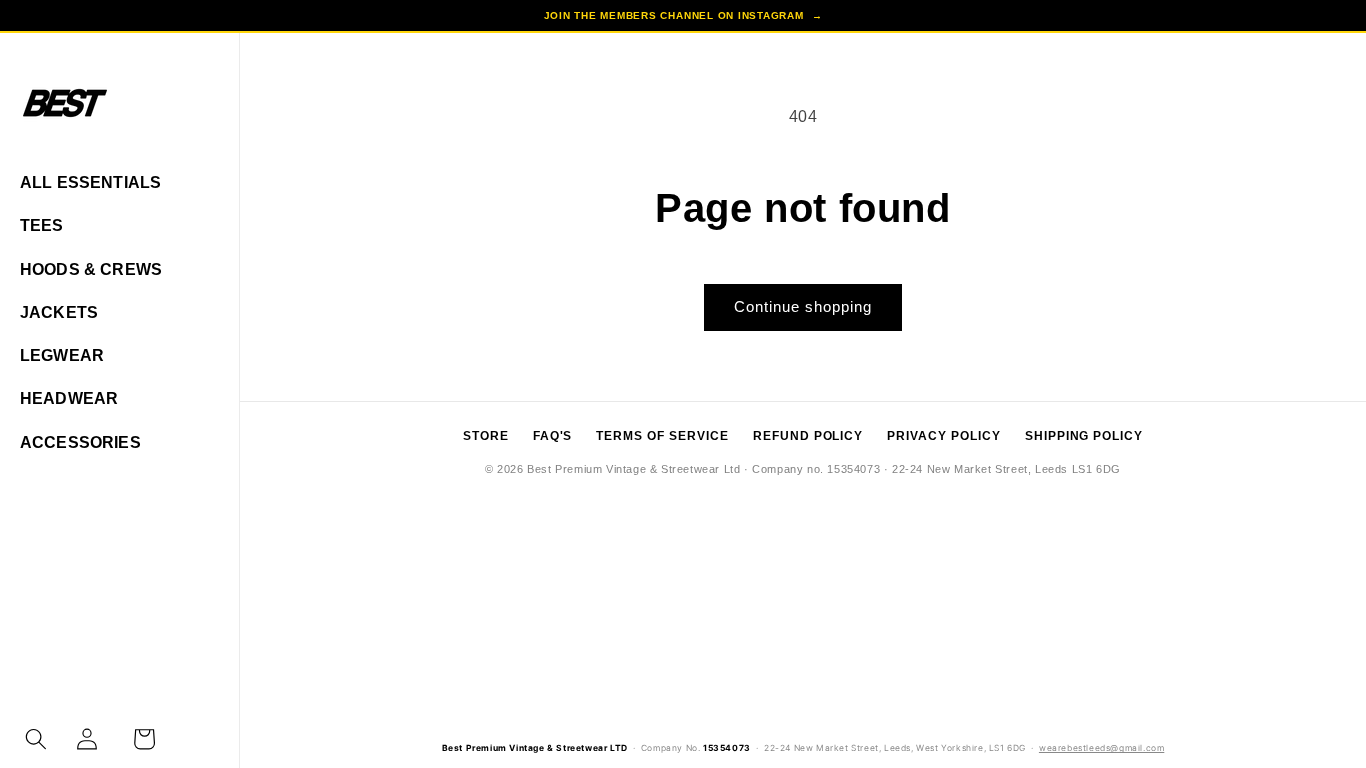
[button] (36, 739)
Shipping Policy (1084, 436)
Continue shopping (803, 306)
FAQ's (553, 436)
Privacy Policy (943, 436)
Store (486, 436)
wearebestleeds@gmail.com (1101, 748)
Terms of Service (662, 436)
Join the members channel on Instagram (683, 15)
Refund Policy (808, 436)
